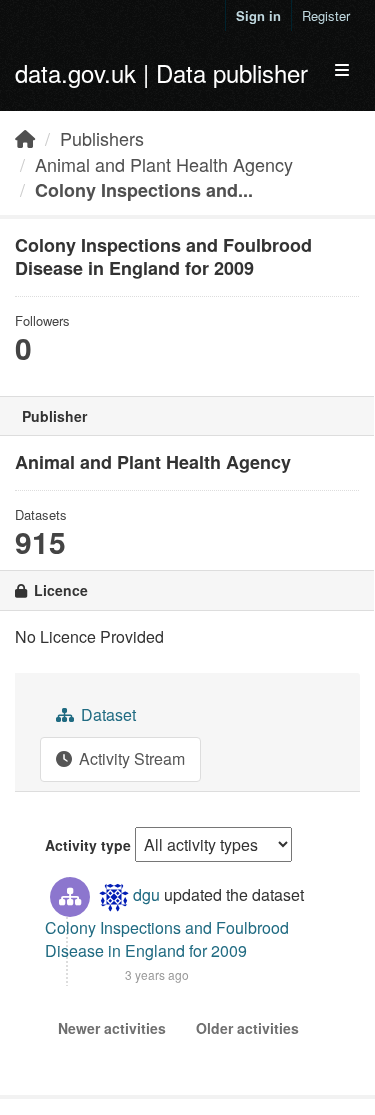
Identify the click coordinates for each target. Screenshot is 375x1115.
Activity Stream (130, 758)
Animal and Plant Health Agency (164, 164)
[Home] (25, 138)
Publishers (102, 138)
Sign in (258, 15)
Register (326, 15)
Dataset (106, 714)
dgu (146, 894)
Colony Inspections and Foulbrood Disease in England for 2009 (167, 939)
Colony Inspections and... (144, 190)
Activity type (88, 845)
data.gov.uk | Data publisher (161, 72)
